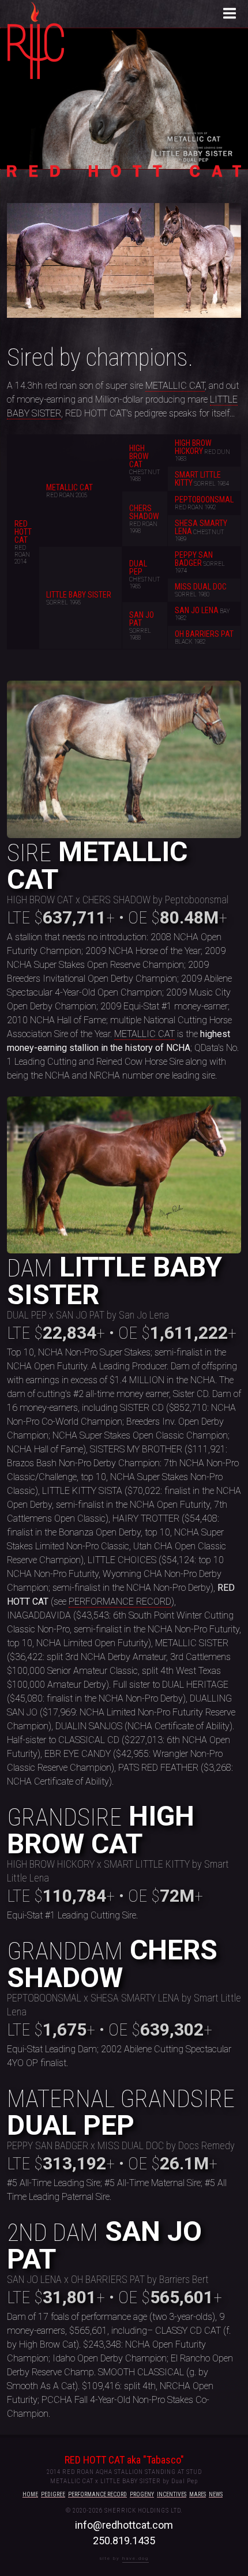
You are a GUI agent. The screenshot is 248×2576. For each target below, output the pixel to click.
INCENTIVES (172, 2494)
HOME (30, 2494)
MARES (198, 2494)
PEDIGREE (53, 2494)
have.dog (136, 2558)
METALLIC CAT (175, 386)
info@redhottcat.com (124, 2525)
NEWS (216, 2494)
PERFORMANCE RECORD (120, 1601)
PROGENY (142, 2494)
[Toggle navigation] (230, 14)
